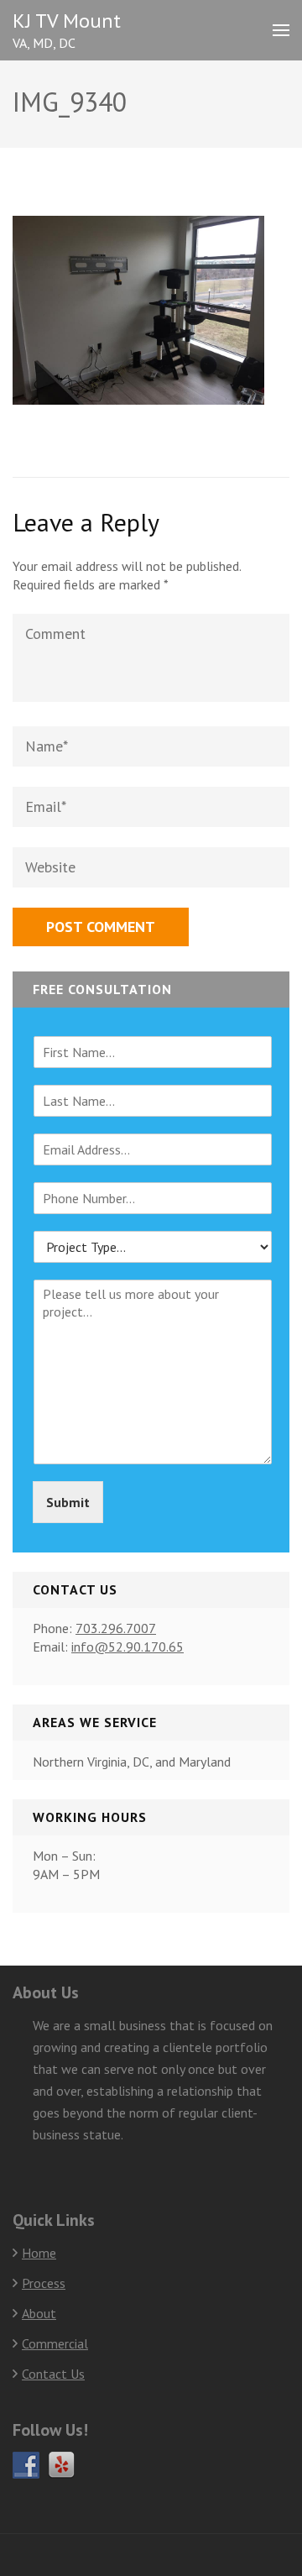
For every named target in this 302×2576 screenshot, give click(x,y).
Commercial (55, 2343)
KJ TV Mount (67, 21)
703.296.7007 (116, 1628)
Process (44, 2283)
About (39, 2313)
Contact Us (53, 2374)
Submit (68, 1502)
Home (39, 2253)
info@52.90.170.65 (128, 1647)
